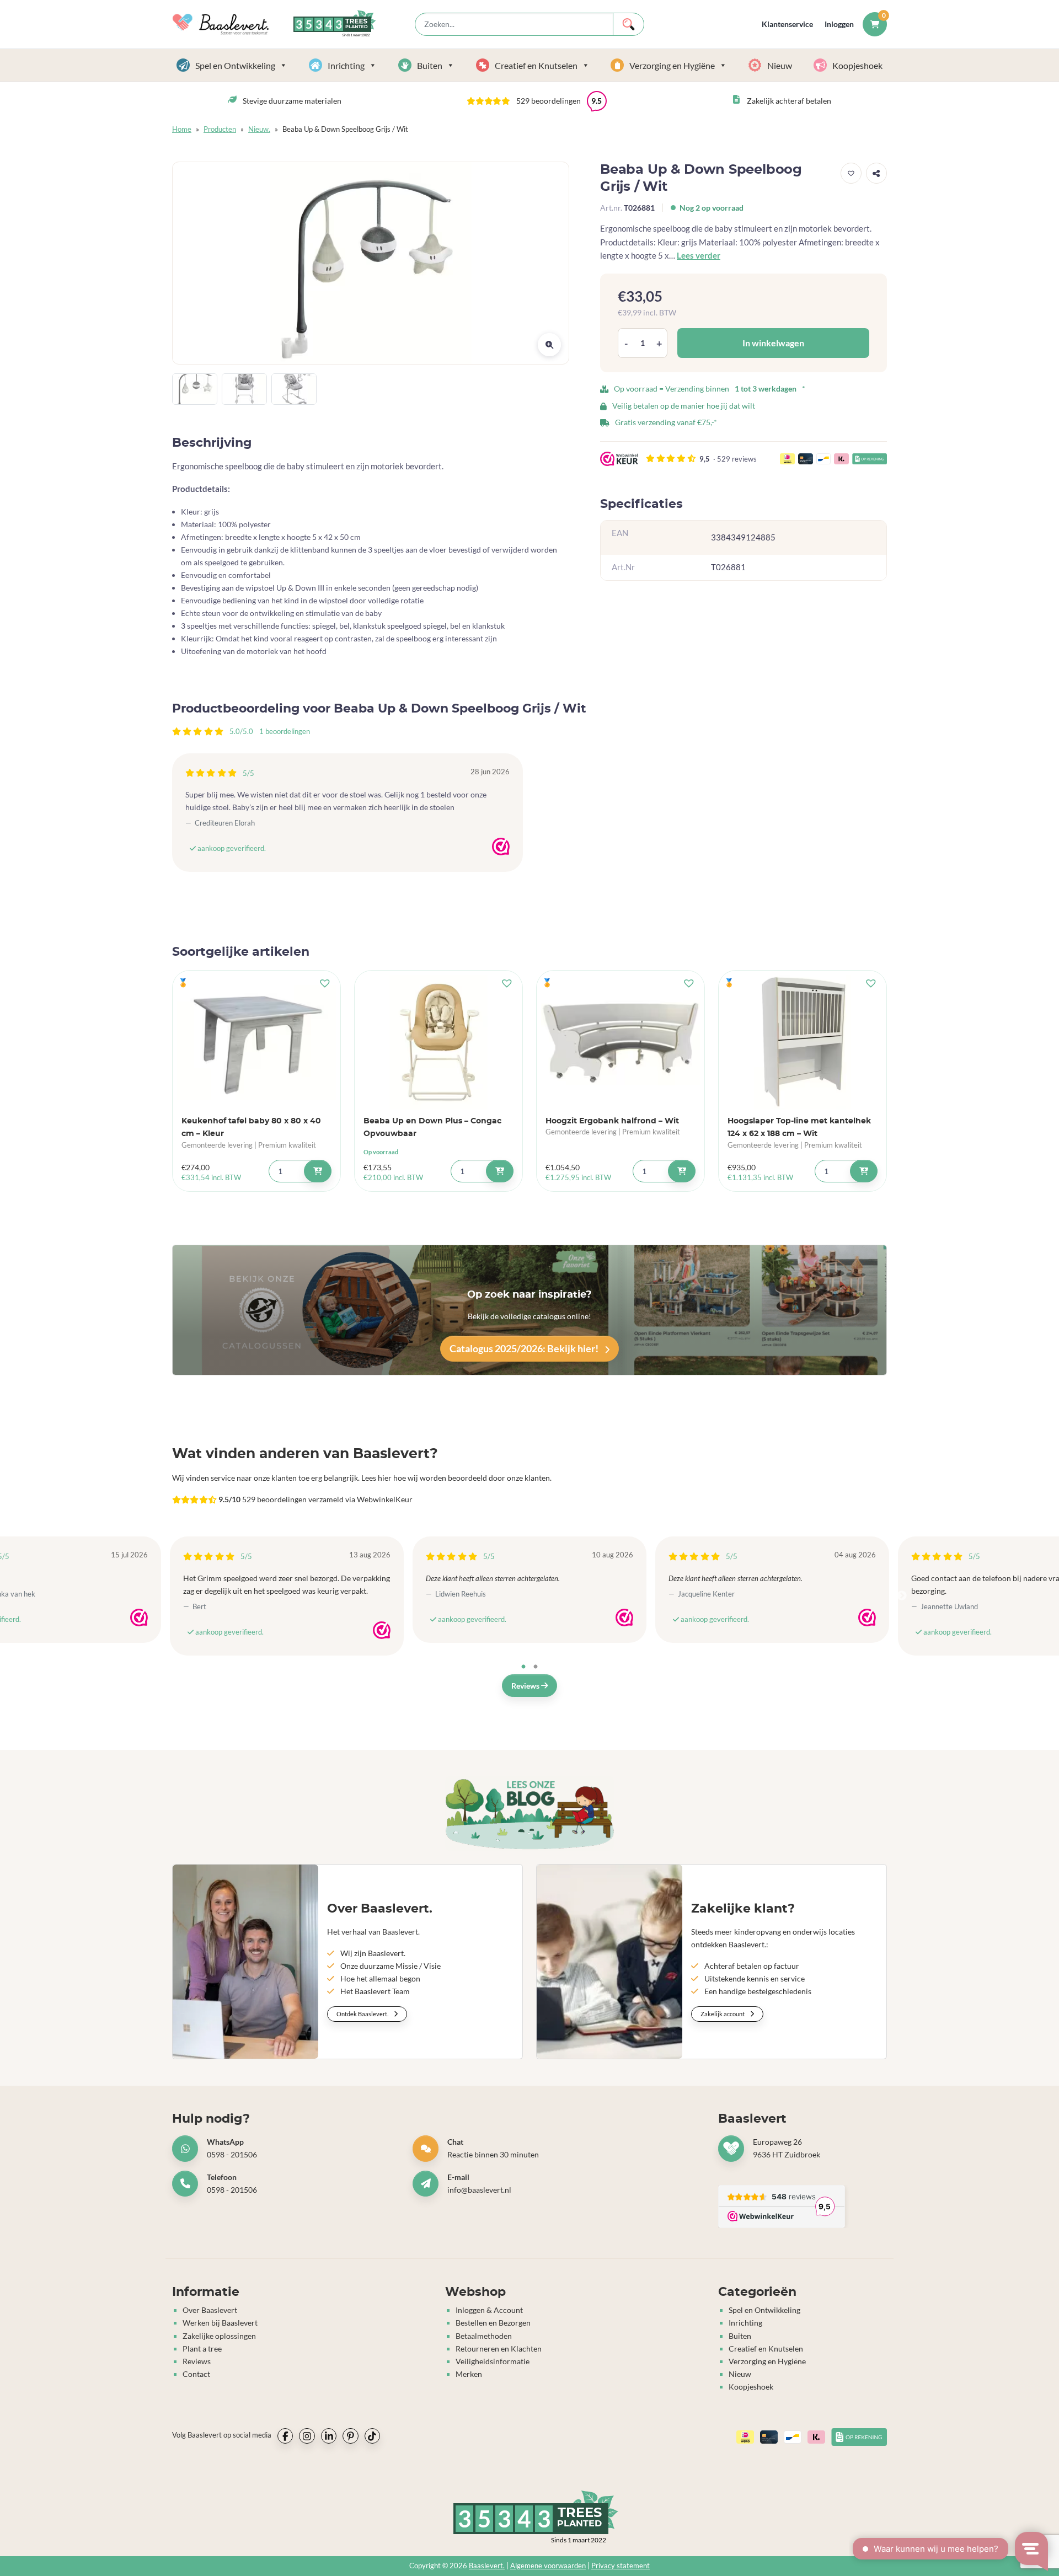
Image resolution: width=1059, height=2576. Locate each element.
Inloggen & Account (489, 2310)
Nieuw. (259, 129)
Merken (469, 2374)
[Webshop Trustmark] (501, 847)
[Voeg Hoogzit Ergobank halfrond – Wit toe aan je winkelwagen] (682, 1171)
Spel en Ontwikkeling (235, 65)
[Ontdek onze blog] (529, 1814)
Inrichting (346, 65)
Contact (196, 2374)
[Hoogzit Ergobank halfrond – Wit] (621, 1042)
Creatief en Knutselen (536, 65)
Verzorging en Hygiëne (672, 65)
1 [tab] (523, 1667)
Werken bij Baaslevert (220, 2323)
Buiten (430, 65)
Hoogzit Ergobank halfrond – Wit (612, 1121)
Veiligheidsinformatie (493, 2361)
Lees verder (699, 255)
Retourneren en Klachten (499, 2349)
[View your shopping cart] (875, 24)
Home (182, 129)
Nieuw (780, 65)
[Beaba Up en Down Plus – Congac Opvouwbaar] (438, 1042)
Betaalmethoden (484, 2336)
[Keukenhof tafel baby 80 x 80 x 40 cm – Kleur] (256, 1042)
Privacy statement (621, 2566)
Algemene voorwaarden (548, 2566)
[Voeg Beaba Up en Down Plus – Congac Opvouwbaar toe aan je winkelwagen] (500, 1171)
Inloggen (839, 24)
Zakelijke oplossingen (219, 2336)
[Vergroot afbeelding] (549, 345)
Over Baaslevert (210, 2310)
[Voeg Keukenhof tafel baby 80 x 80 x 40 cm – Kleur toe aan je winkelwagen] (318, 1171)
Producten (220, 129)
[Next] (902, 1596)
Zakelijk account (723, 2014)
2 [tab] (536, 1667)
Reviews (526, 1686)
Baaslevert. (487, 2566)
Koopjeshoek (857, 65)
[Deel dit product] (876, 173)
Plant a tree (202, 2349)
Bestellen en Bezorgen (493, 2323)
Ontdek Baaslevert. (363, 2014)
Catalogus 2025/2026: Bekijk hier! (525, 1348)
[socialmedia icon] (285, 2436)
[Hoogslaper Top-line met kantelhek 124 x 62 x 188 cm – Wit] (803, 1042)
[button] (537, 101)
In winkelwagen (773, 343)
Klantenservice (787, 24)
